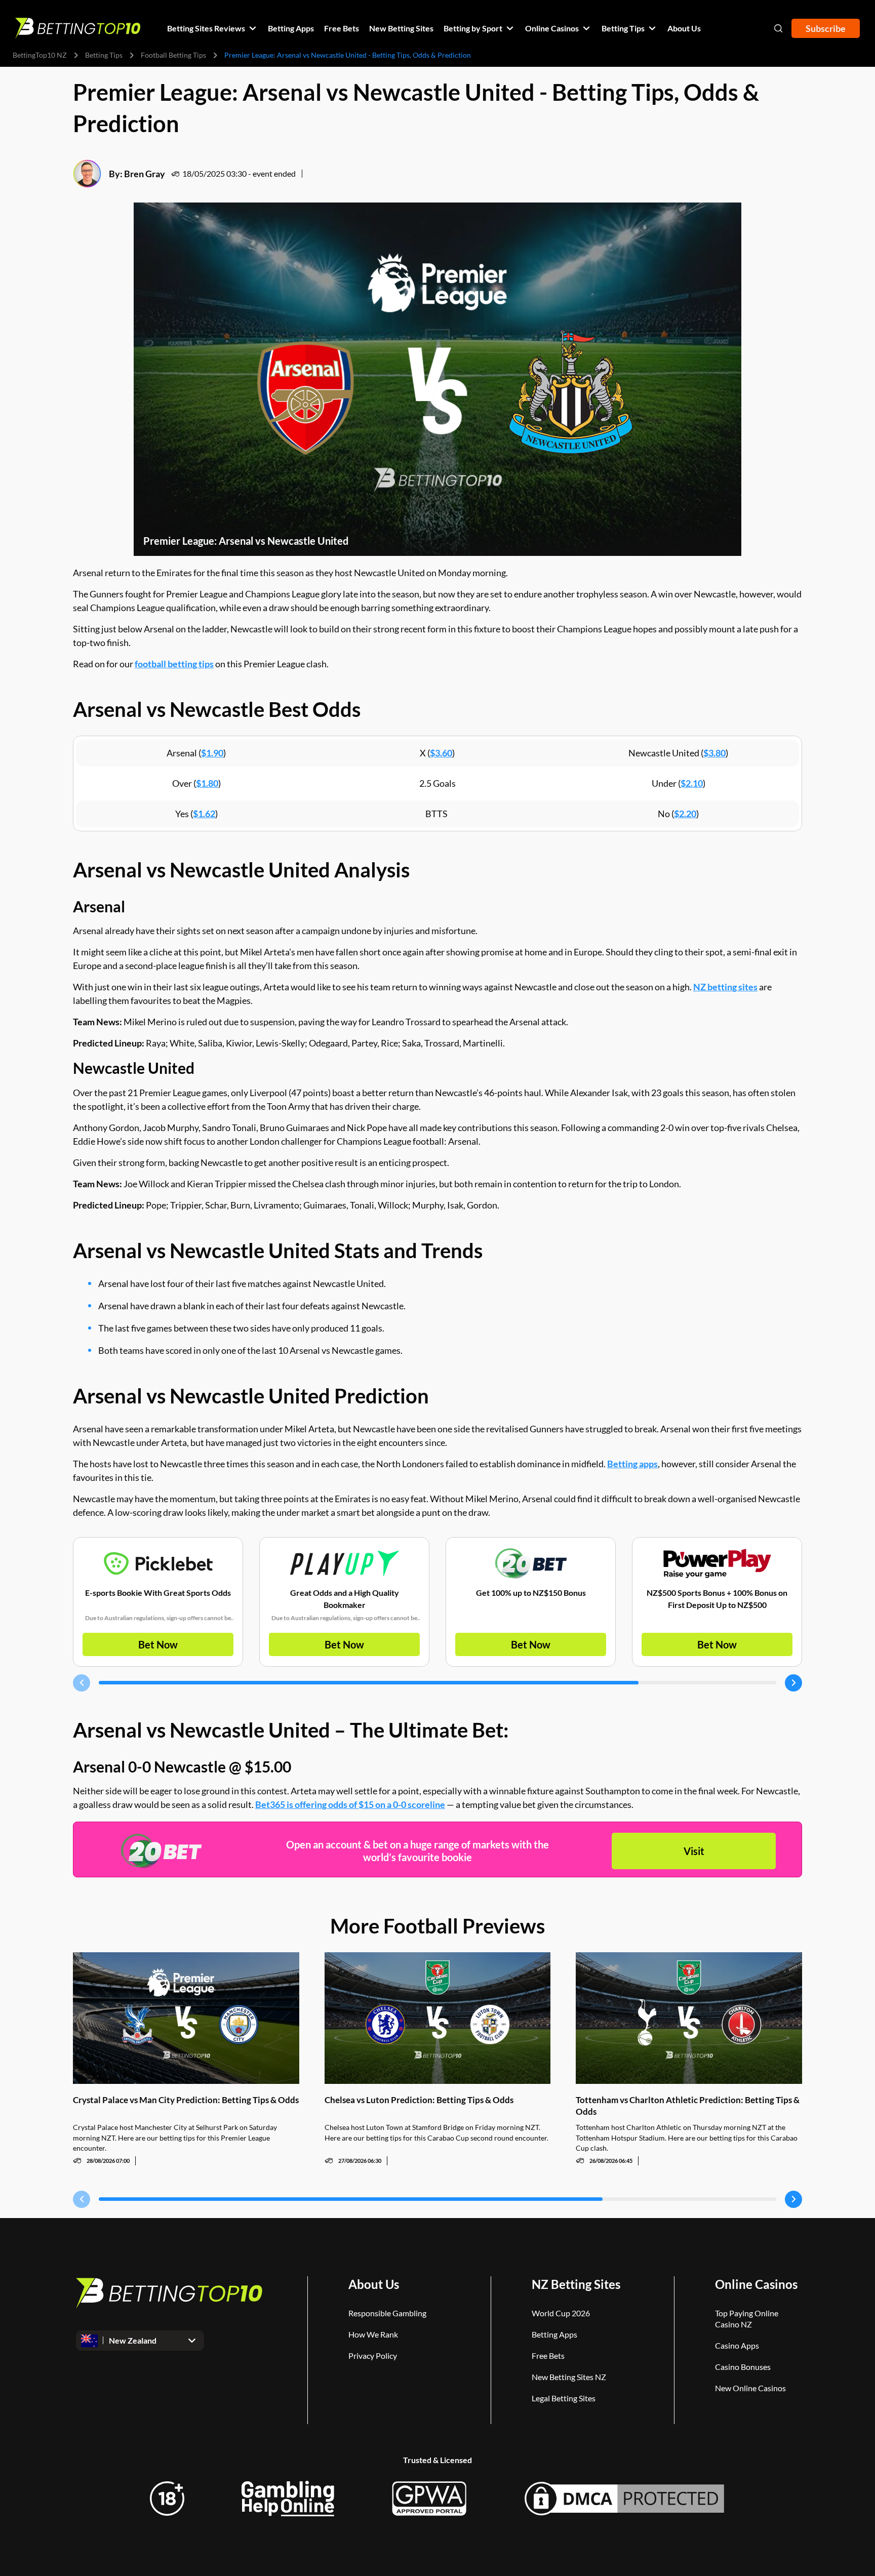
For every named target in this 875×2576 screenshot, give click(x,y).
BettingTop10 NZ (40, 55)
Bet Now (158, 1644)
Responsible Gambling (387, 2313)
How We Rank (373, 2334)
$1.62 (204, 814)
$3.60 (441, 753)
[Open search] (778, 28)
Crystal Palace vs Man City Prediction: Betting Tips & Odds (186, 2100)
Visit (694, 1851)
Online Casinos (756, 2284)
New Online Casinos (750, 2388)
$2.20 (685, 814)
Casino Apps (737, 2345)
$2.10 (692, 783)
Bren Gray (145, 174)
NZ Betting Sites (576, 2284)
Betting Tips (104, 55)
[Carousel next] (793, 1683)
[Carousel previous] (82, 1683)
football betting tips (174, 664)
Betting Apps (554, 2334)
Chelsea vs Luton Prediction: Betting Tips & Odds (419, 2100)
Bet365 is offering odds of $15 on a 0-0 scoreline (350, 1804)
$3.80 (714, 753)
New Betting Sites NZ (569, 2377)
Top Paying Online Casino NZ (747, 2319)
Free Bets (548, 2356)
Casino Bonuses (743, 2367)
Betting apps (632, 1464)
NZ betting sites (725, 987)
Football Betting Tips (173, 55)
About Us (374, 2284)
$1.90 (212, 753)
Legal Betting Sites (564, 2398)
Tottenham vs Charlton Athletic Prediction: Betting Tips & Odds (688, 2106)
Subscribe (826, 28)
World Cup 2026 (561, 2313)
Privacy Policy (373, 2356)
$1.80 (207, 783)
